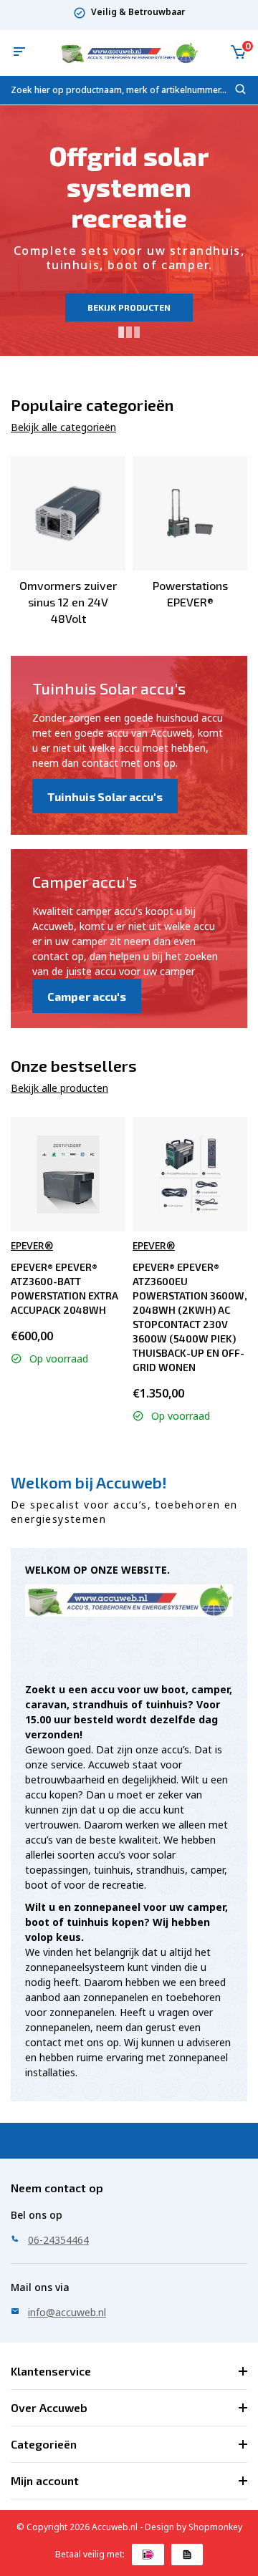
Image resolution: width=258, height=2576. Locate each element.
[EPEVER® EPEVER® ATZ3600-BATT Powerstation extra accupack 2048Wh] (68, 1175)
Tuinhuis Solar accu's (105, 796)
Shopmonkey (215, 2527)
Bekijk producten (129, 307)
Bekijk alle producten (59, 1088)
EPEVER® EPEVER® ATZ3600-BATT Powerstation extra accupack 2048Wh (64, 1288)
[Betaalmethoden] (148, 2555)
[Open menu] (19, 53)
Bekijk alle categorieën (63, 427)
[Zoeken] (241, 92)
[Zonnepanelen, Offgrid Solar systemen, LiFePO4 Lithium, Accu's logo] (129, 53)
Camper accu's (87, 996)
